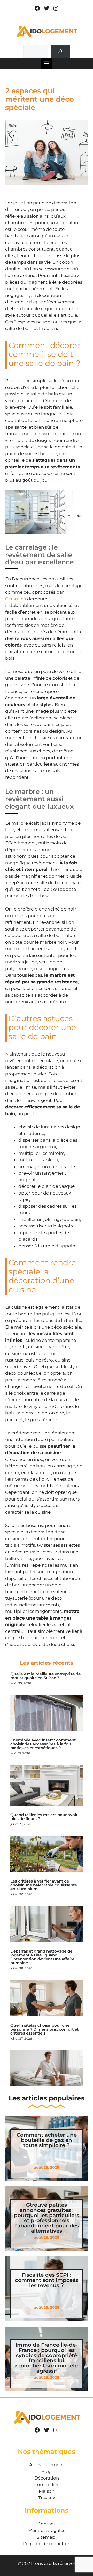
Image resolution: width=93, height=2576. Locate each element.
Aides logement (47, 2465)
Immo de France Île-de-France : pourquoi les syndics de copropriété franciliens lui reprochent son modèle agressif (47, 2358)
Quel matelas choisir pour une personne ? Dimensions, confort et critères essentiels (44, 2029)
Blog (47, 2471)
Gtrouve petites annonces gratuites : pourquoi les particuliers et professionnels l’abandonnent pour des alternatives (47, 2218)
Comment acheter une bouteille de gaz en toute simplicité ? (47, 2140)
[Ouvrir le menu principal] (47, 63)
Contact (47, 2524)
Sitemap (46, 2537)
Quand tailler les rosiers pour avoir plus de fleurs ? (44, 1817)
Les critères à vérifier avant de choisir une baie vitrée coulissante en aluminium (44, 1885)
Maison (47, 2491)
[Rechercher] (60, 51)
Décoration (47, 2478)
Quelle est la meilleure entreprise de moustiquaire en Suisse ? (45, 1676)
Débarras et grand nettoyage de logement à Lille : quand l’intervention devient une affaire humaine (42, 1957)
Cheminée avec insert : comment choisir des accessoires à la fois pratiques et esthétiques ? (43, 1744)
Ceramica (16, 599)
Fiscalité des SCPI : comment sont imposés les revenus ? (47, 2280)
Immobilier (47, 2485)
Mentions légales (47, 2530)
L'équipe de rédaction (47, 2544)
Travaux (47, 2498)
